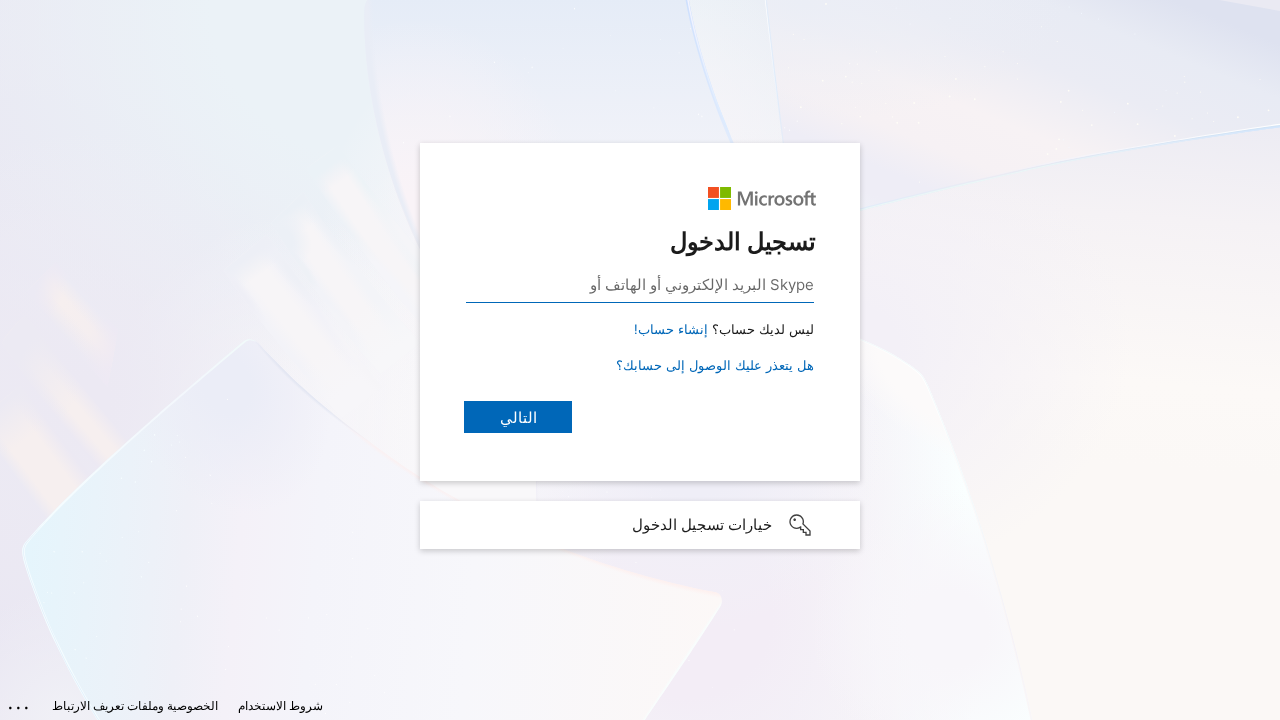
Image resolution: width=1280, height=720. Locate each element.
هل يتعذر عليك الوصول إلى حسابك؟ (715, 365)
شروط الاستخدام (280, 705)
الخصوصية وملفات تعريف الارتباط (135, 705)
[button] (640, 525)
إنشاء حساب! (671, 329)
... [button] (20, 703)
